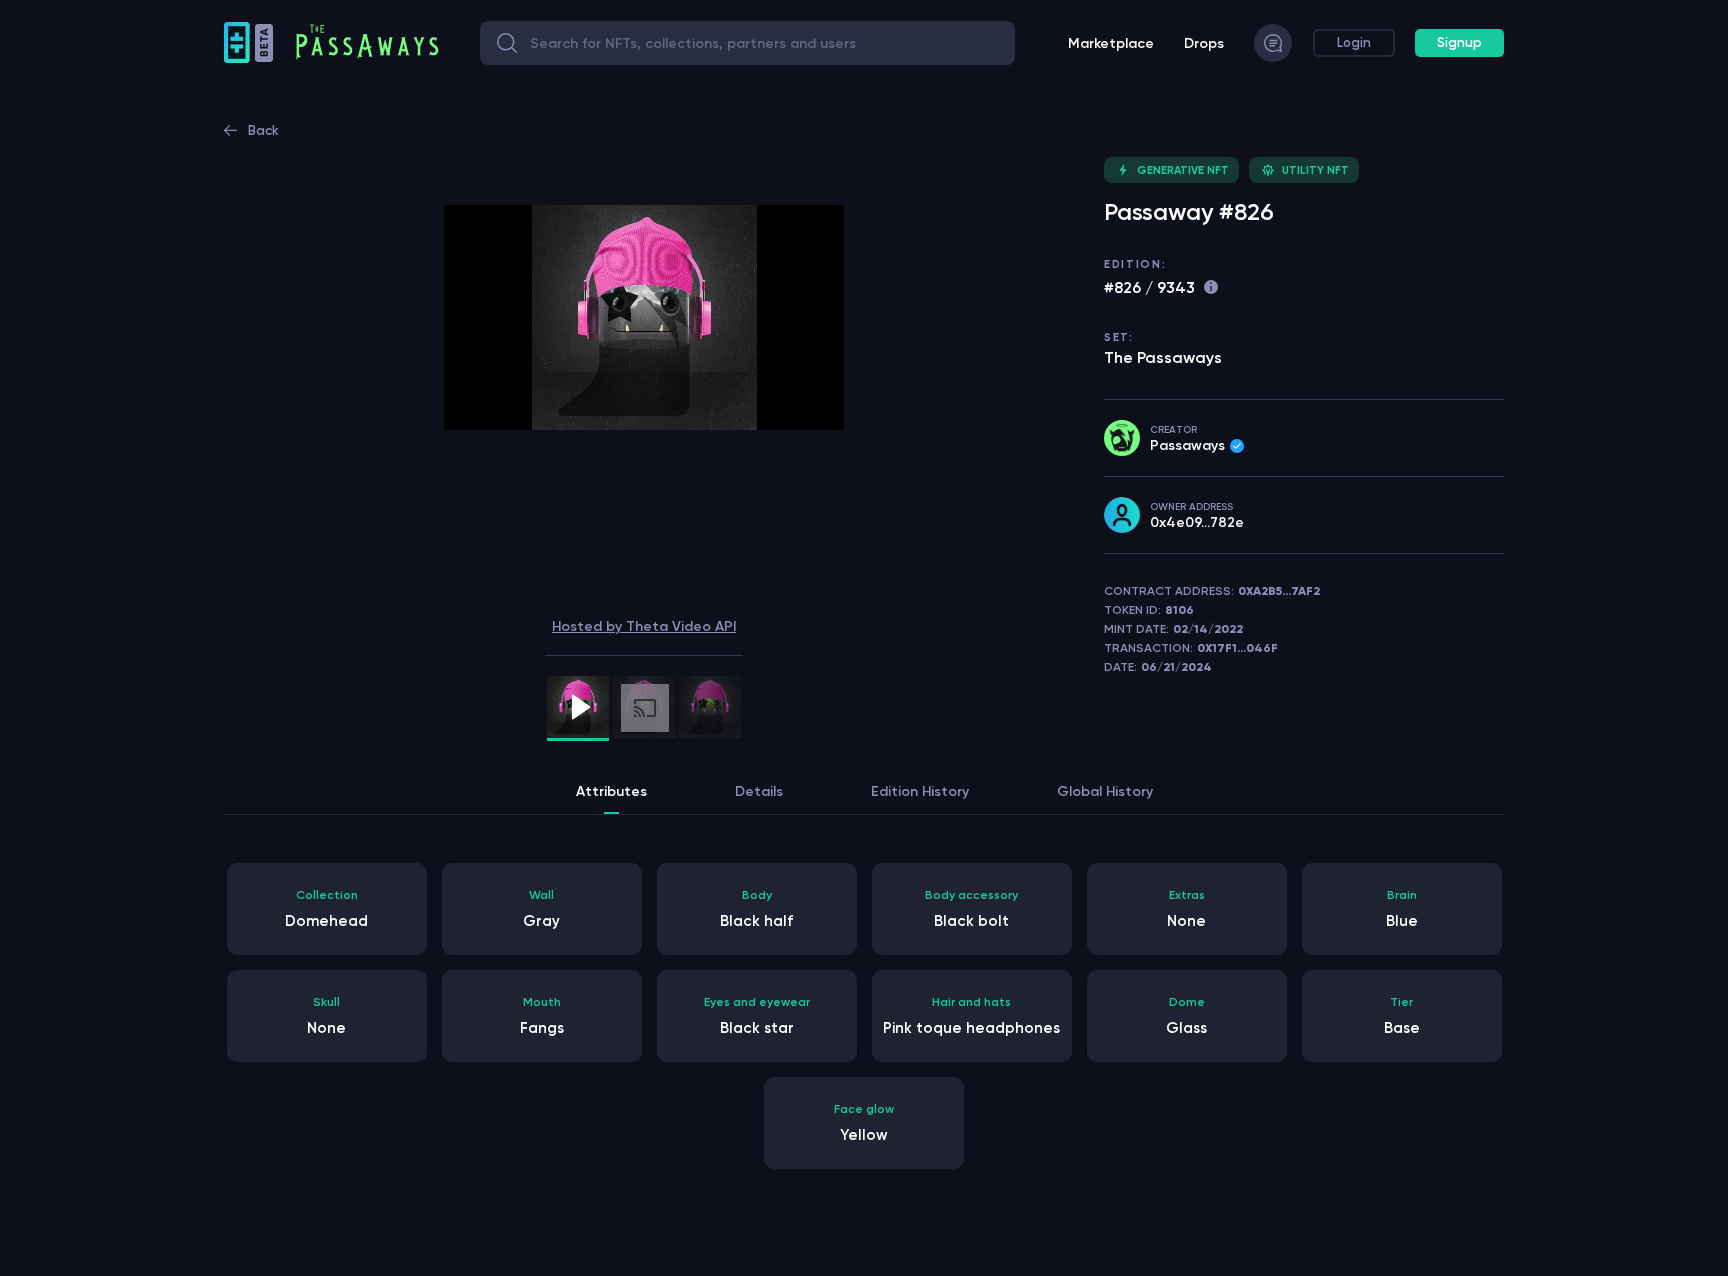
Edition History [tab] (920, 791)
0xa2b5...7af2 (1279, 591)
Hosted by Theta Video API (644, 626)
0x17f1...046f (1237, 648)
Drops (1204, 43)
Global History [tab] (1105, 791)
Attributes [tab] (611, 791)
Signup (1459, 42)
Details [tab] (759, 791)
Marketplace (1111, 43)
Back (263, 130)
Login (1354, 42)
